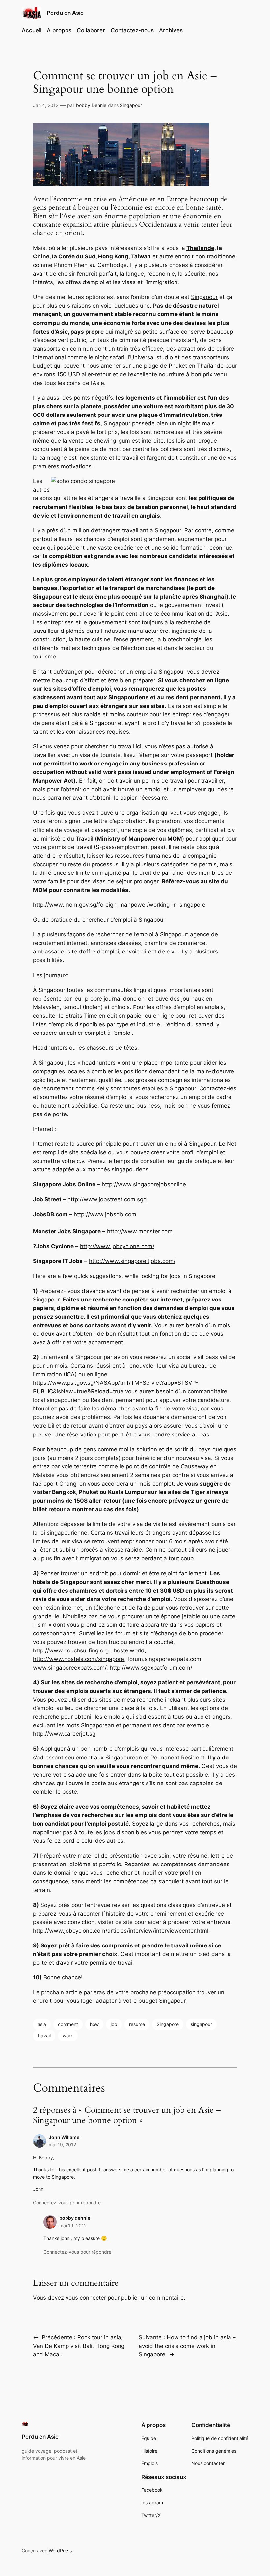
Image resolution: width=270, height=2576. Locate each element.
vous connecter (86, 2298)
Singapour (131, 105)
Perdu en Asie (65, 13)
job (114, 2024)
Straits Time (81, 1016)
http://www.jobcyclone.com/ (117, 1246)
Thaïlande (200, 248)
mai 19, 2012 (62, 2145)
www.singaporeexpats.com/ (70, 1668)
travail (44, 2036)
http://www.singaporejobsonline (144, 1184)
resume (137, 2024)
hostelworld (129, 1650)
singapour (201, 2024)
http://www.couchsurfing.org (72, 1650)
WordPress (60, 2550)
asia (42, 2024)
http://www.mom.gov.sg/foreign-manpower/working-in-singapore (119, 905)
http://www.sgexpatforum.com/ (151, 1668)
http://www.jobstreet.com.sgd (107, 1199)
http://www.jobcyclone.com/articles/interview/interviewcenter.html (121, 1931)
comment (68, 2024)
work (68, 2036)
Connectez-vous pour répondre (67, 2202)
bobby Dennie (91, 105)
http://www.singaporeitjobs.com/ (132, 1261)
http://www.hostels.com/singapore (79, 1659)
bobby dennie (75, 2218)
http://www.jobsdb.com (105, 1214)
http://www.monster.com (140, 1231)
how (94, 2024)
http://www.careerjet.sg (64, 1734)
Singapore (168, 2024)
